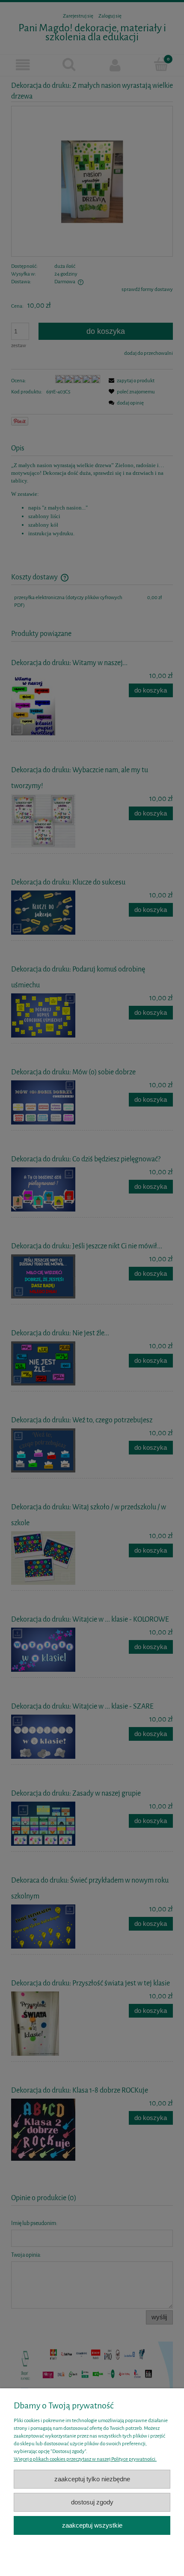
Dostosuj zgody (92, 2502)
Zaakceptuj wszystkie (92, 2525)
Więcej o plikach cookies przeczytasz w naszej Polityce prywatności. (85, 2459)
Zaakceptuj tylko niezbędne (92, 2479)
